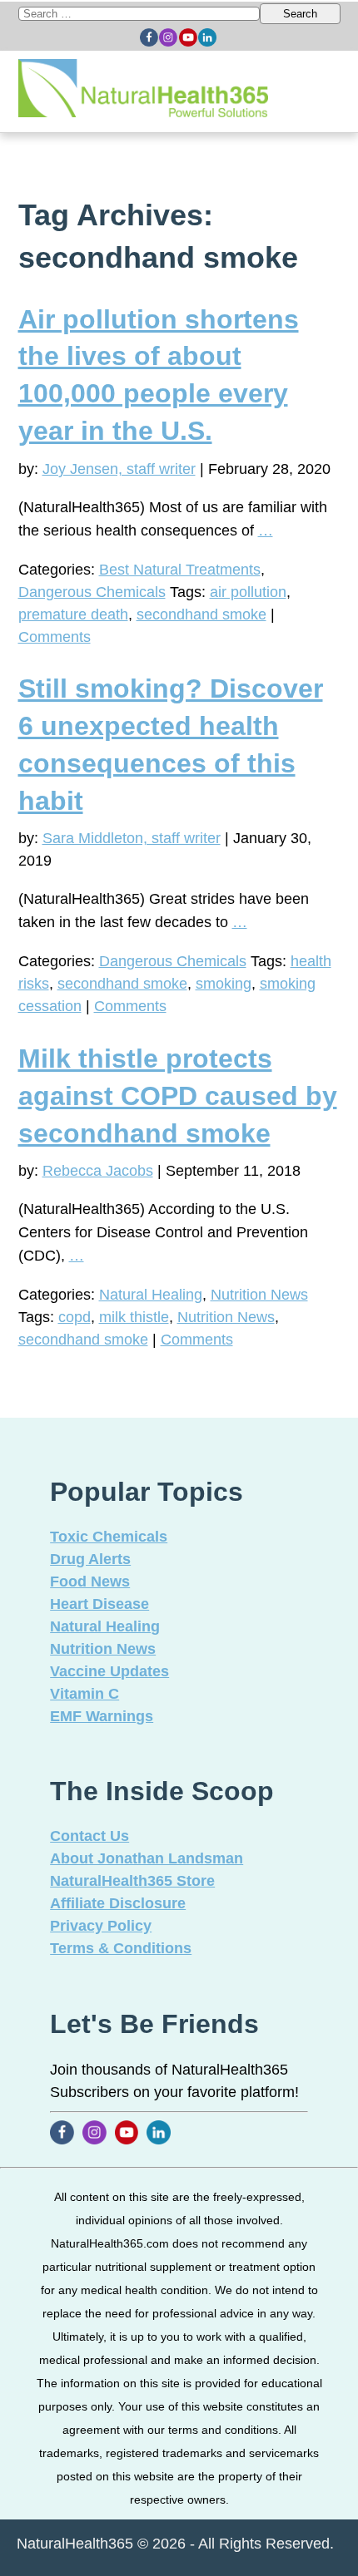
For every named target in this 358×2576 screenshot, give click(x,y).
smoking (224, 984)
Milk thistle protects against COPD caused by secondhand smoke (178, 1096)
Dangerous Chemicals (92, 592)
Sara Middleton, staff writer (132, 838)
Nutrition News (259, 1295)
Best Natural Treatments (180, 570)
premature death (73, 614)
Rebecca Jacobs (98, 1171)
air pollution (248, 592)
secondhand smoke (201, 614)
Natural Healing (151, 1295)
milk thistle (134, 1317)
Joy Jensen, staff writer (119, 469)
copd (75, 1317)
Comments (55, 637)
